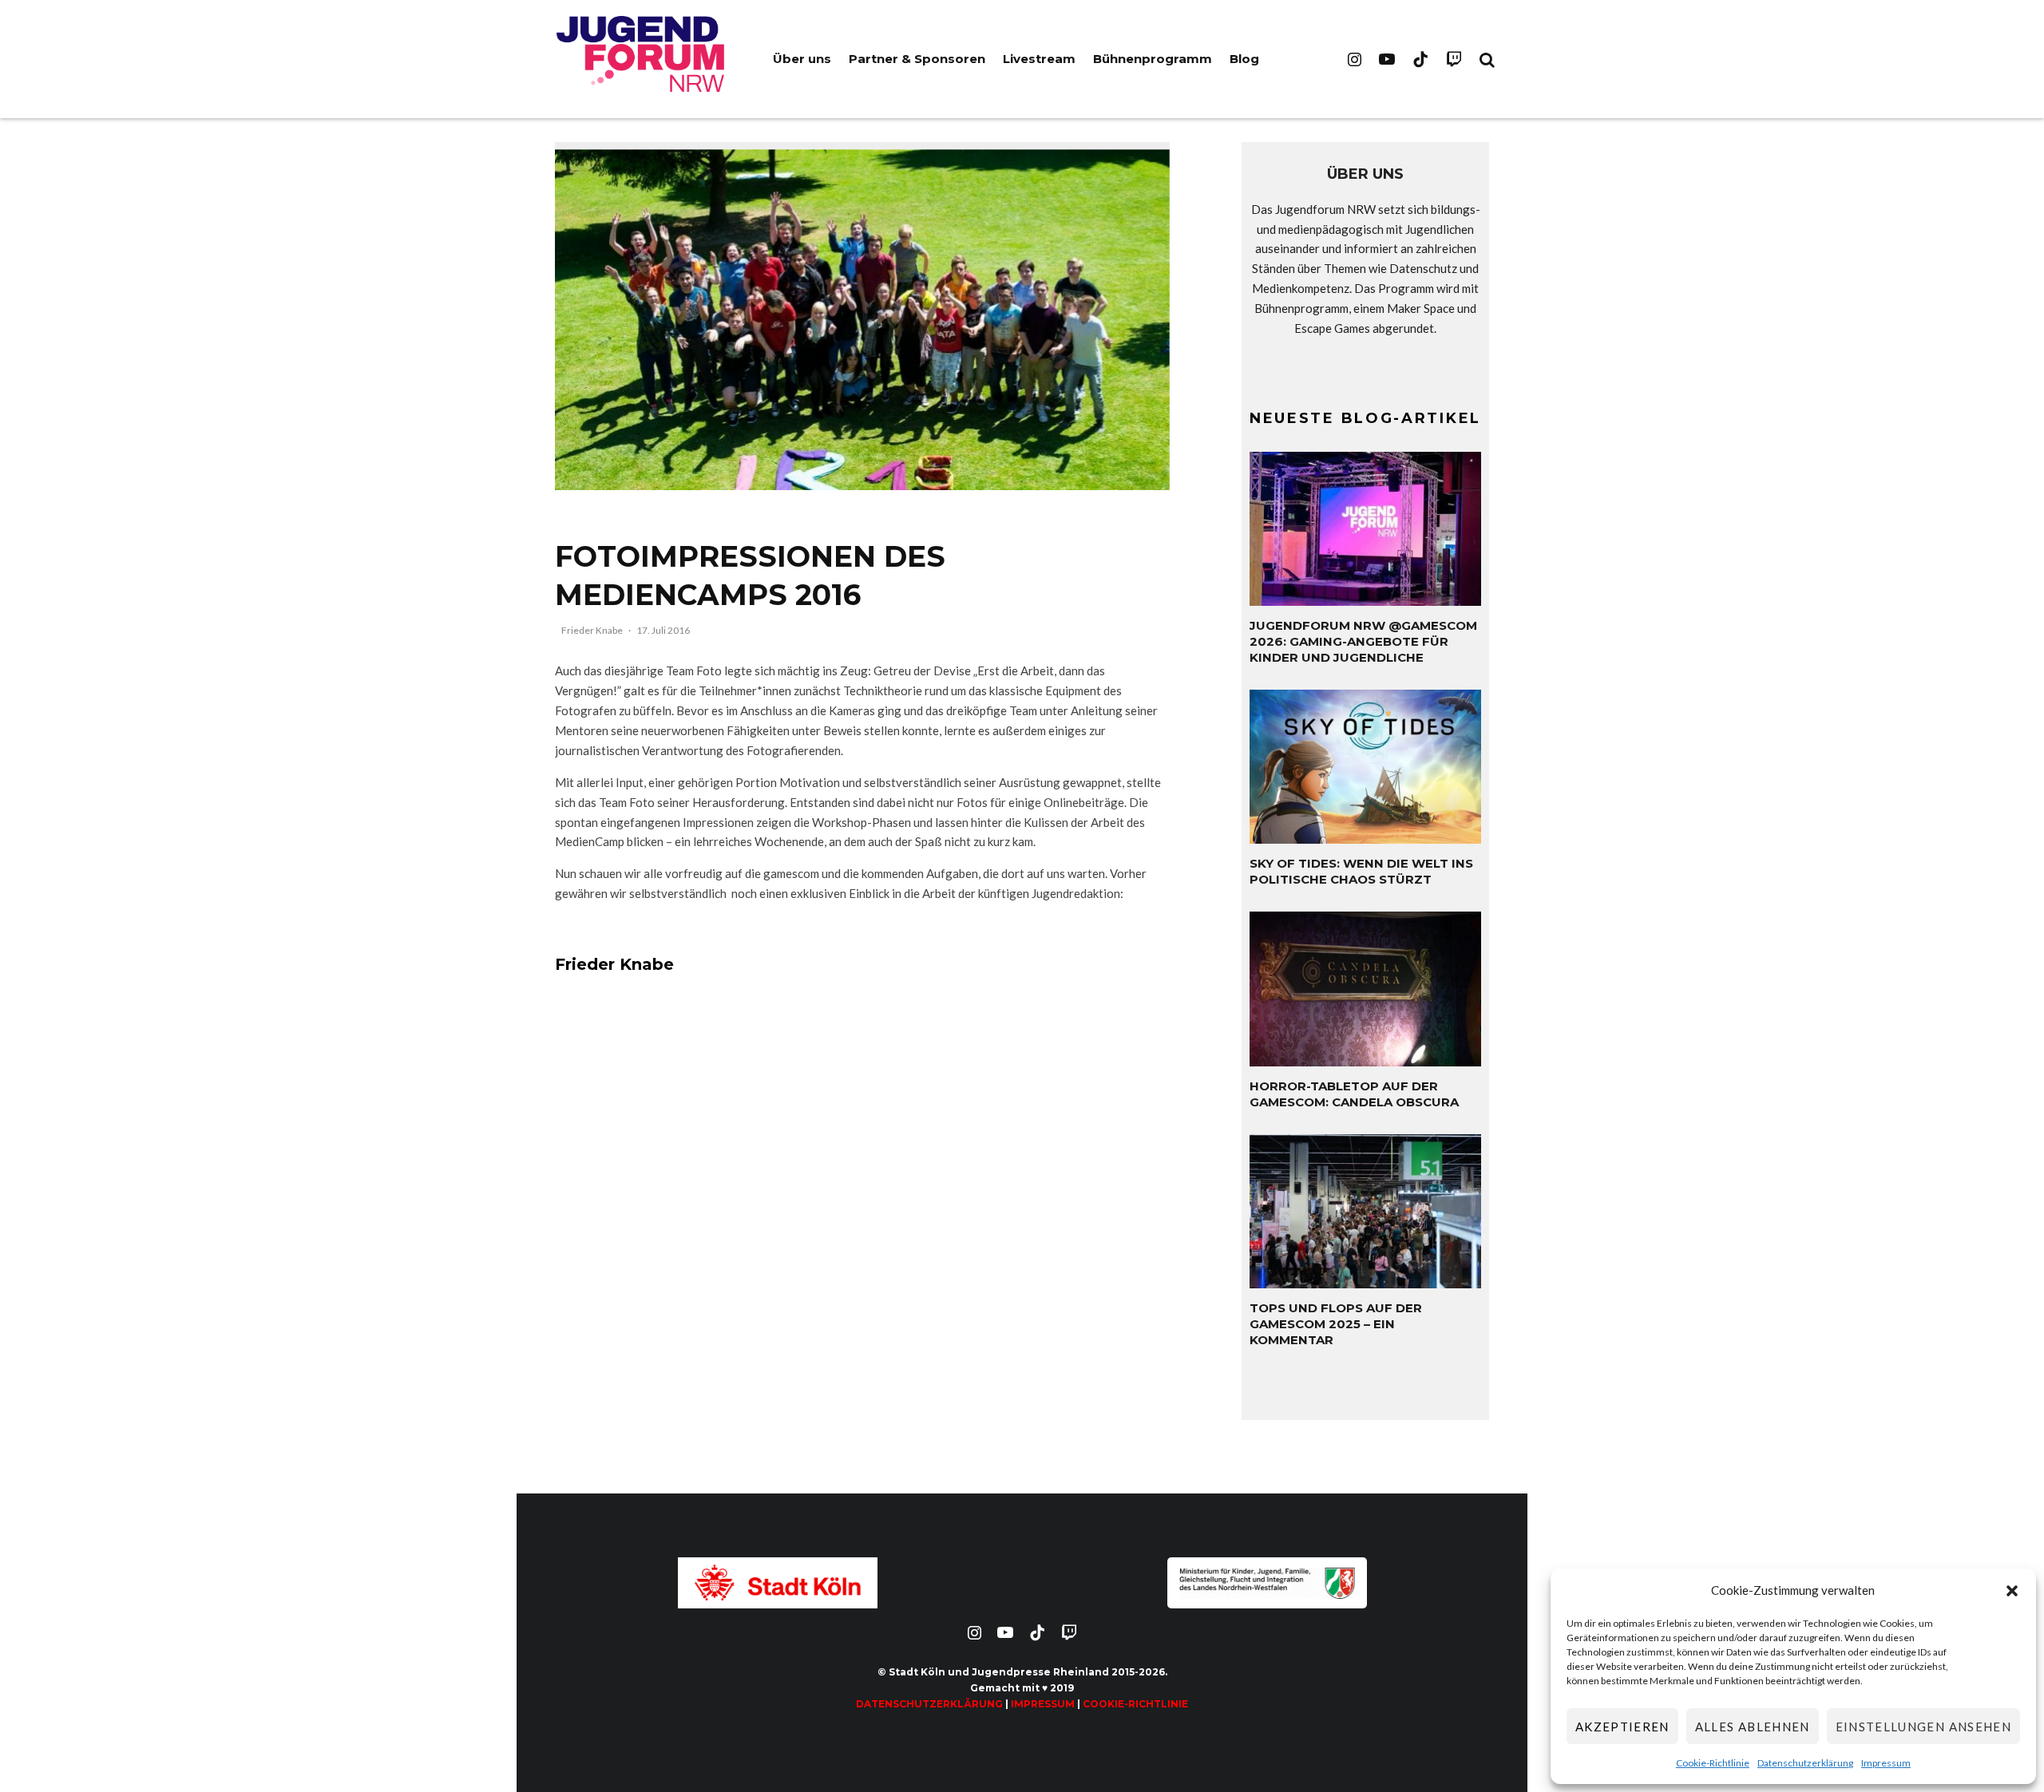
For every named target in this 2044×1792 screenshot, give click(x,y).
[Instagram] (1355, 59)
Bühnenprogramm (1153, 59)
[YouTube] (1387, 59)
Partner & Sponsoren (917, 59)
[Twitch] (1454, 59)
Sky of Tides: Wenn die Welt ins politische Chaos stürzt (1361, 871)
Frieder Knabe (592, 630)
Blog (1244, 59)
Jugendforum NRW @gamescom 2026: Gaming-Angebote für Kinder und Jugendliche (1363, 641)
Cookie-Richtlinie (1713, 1763)
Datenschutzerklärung (1805, 1763)
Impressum (1886, 1763)
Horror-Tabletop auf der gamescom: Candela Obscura (1354, 1094)
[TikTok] (1420, 59)
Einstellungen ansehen (1923, 1727)
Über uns (802, 59)
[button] (2012, 1591)
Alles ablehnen (1753, 1727)
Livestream (1039, 59)
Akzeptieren (1622, 1727)
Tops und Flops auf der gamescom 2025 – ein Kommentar (1336, 1324)
